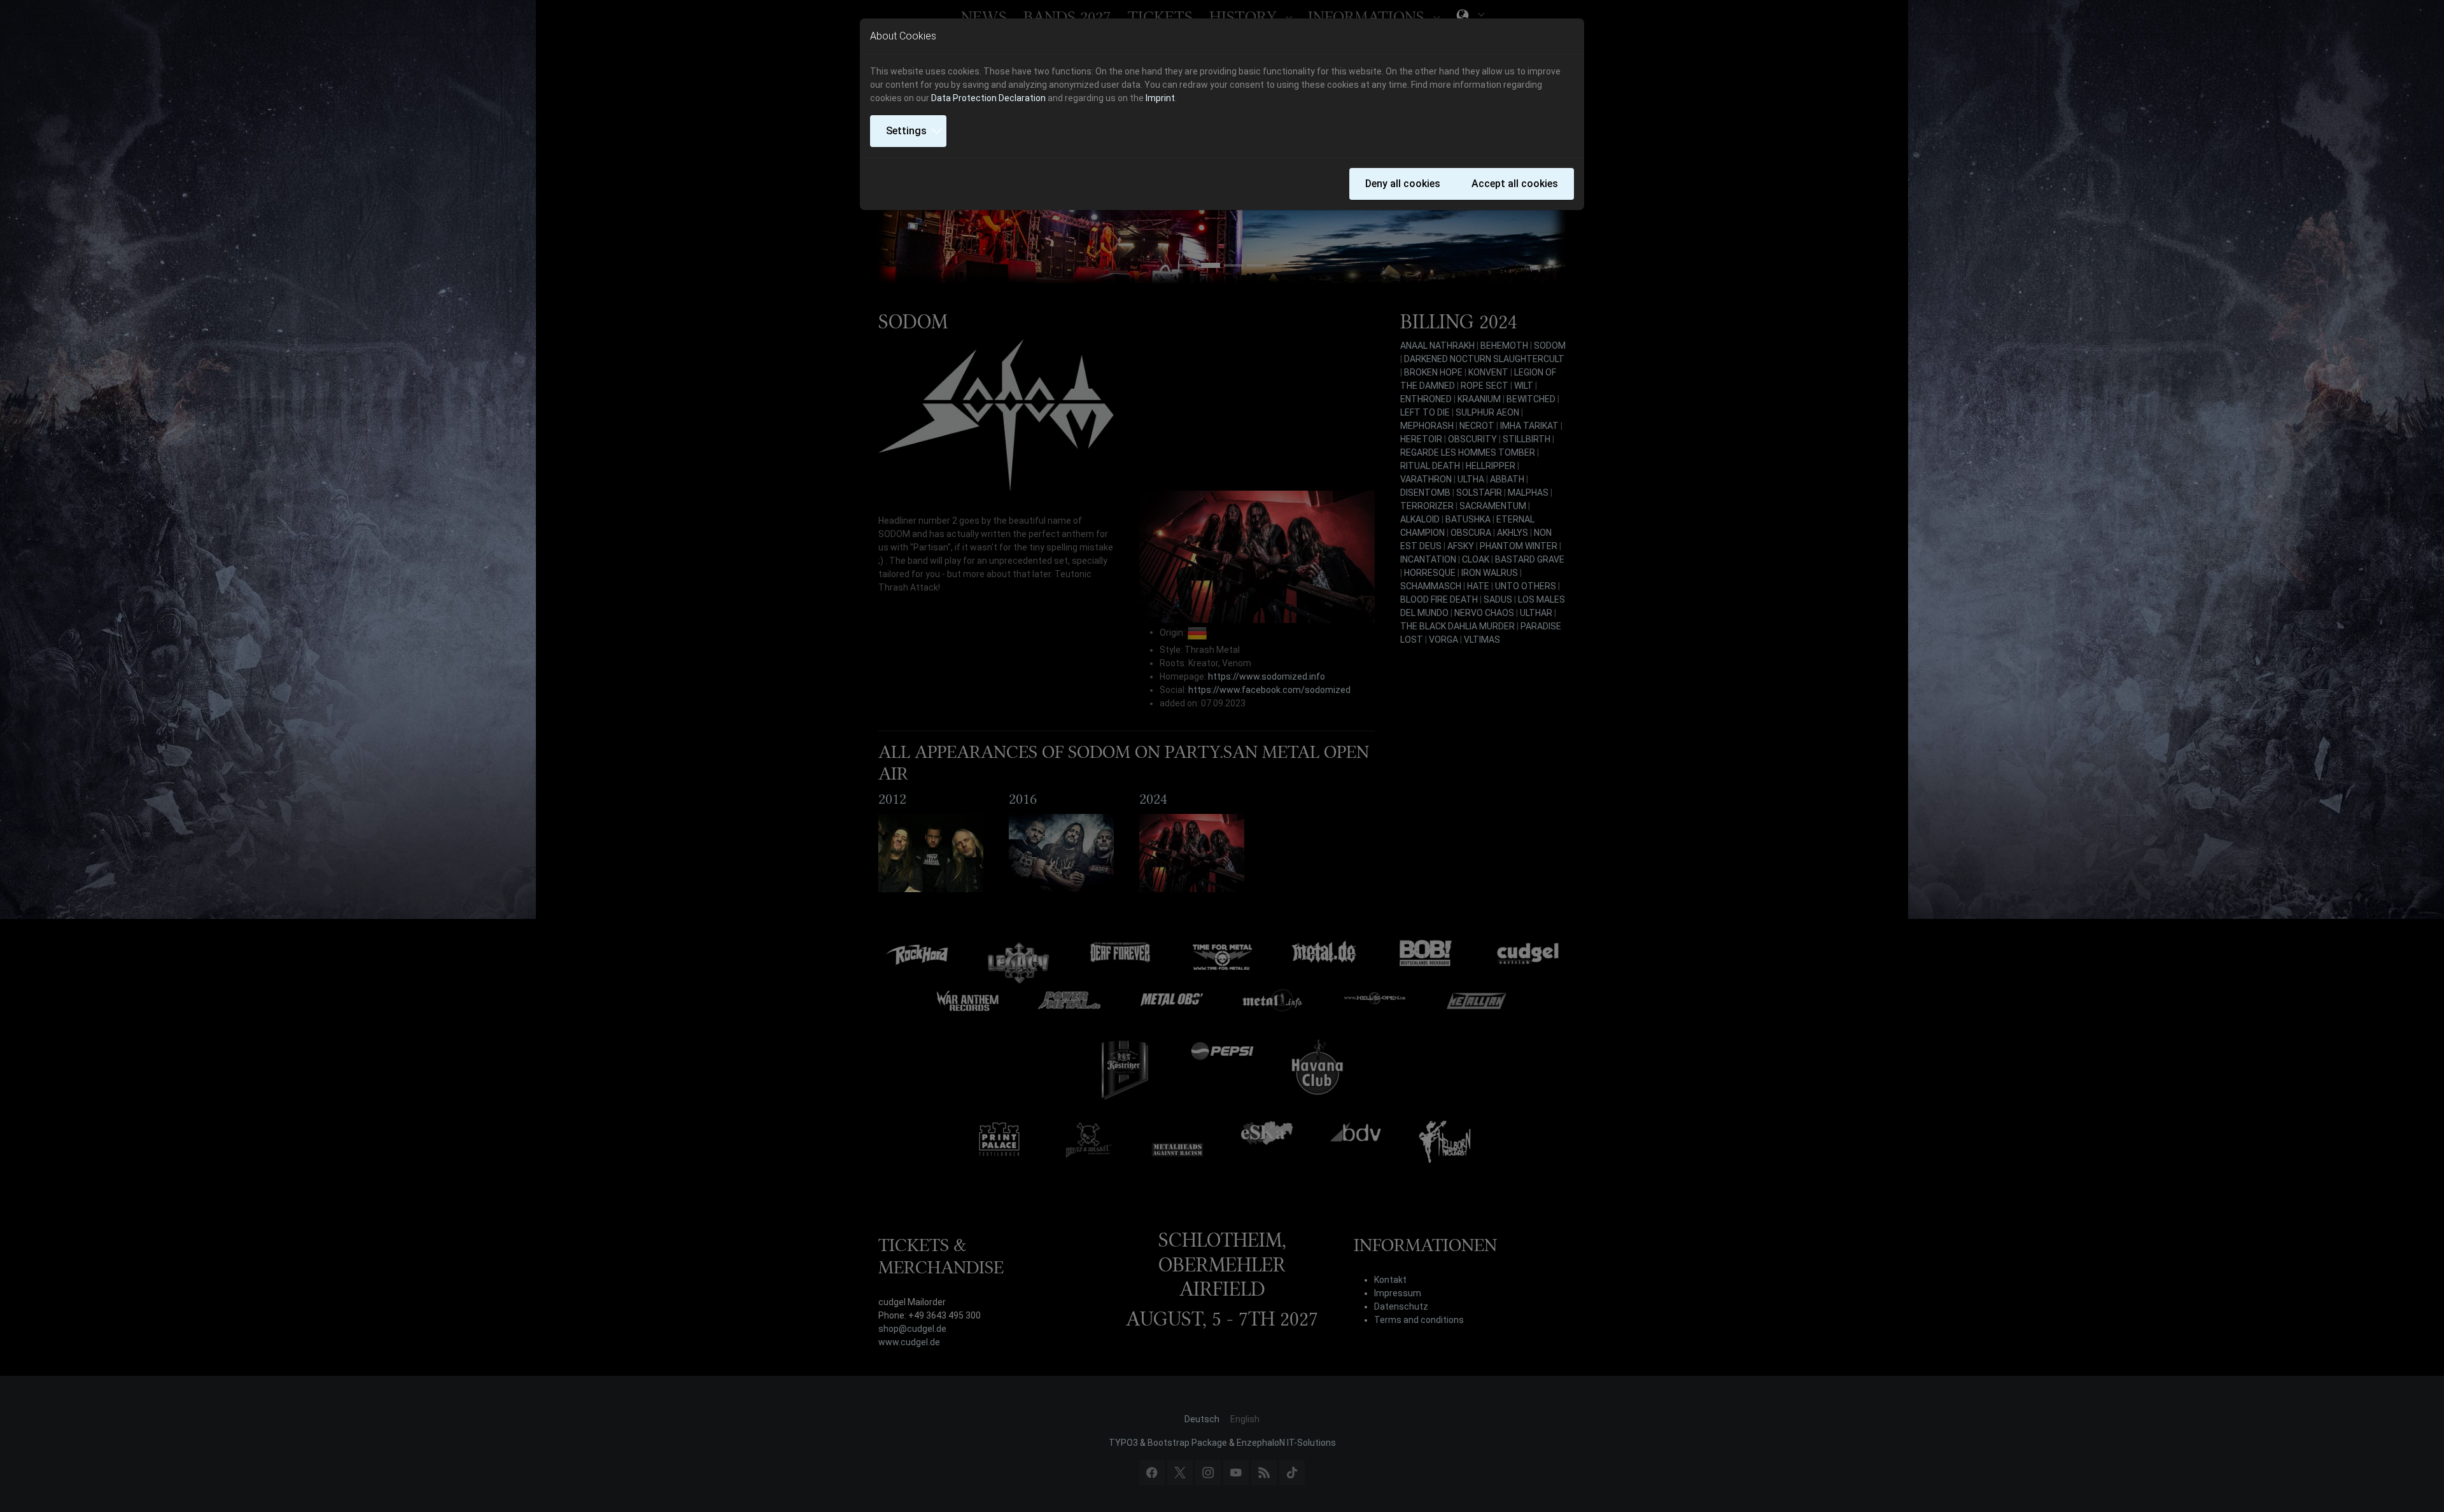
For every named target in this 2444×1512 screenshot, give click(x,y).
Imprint (1160, 98)
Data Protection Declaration (988, 98)
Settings (906, 131)
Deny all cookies (1403, 184)
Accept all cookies (1515, 184)
